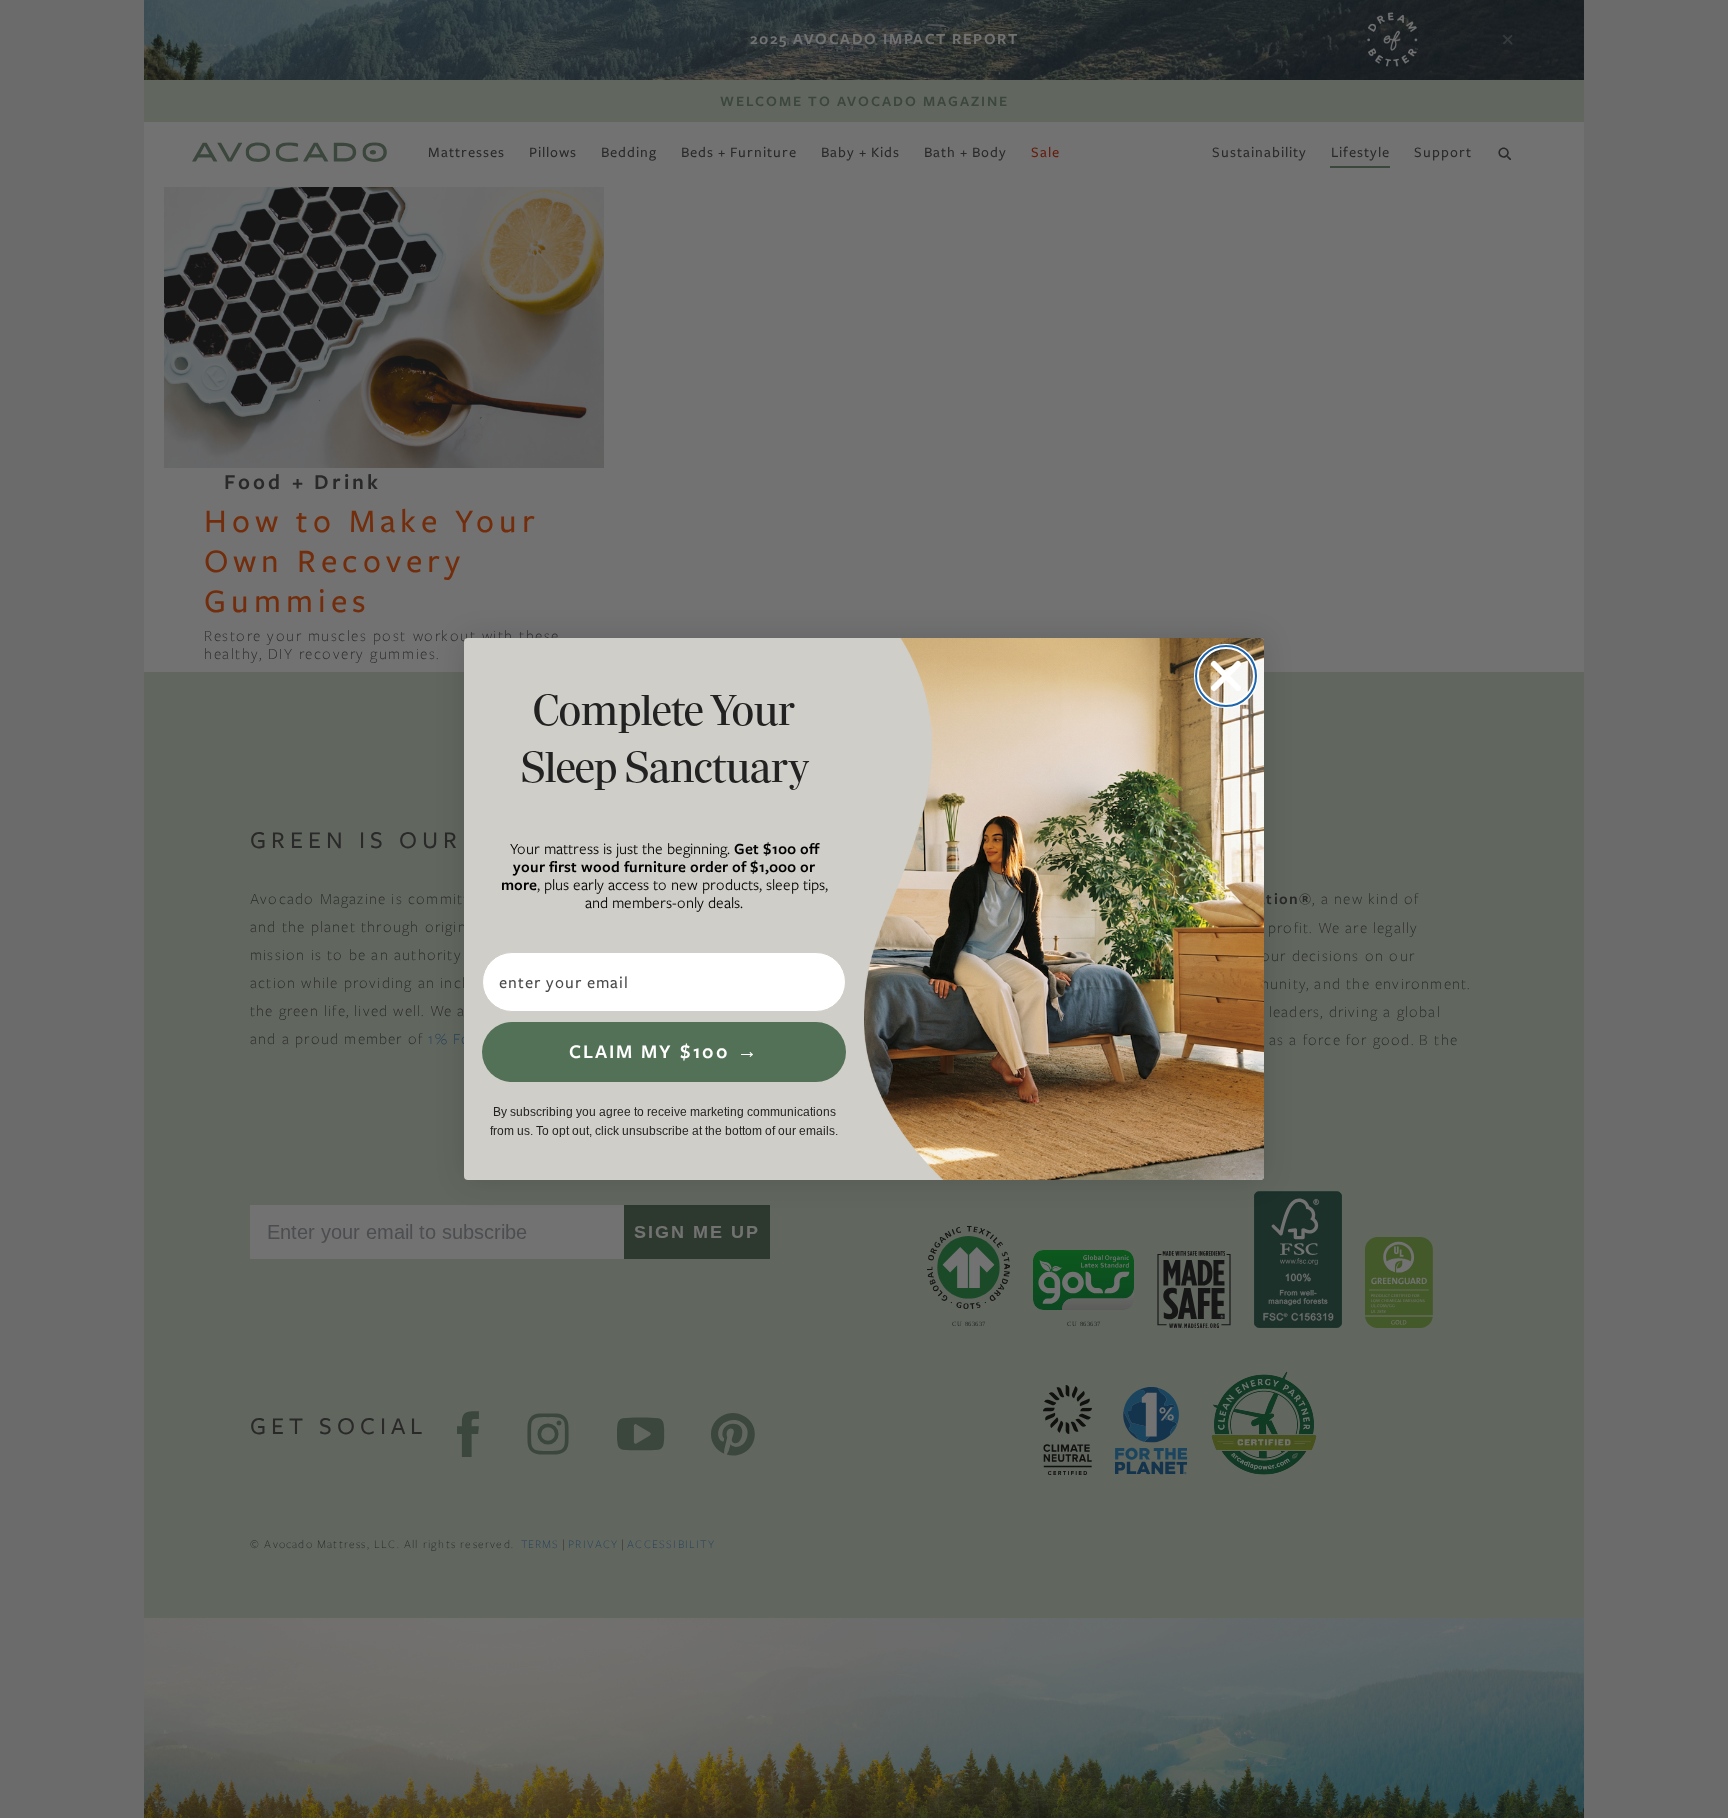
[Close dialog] (1226, 676)
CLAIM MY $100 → (664, 1051)
